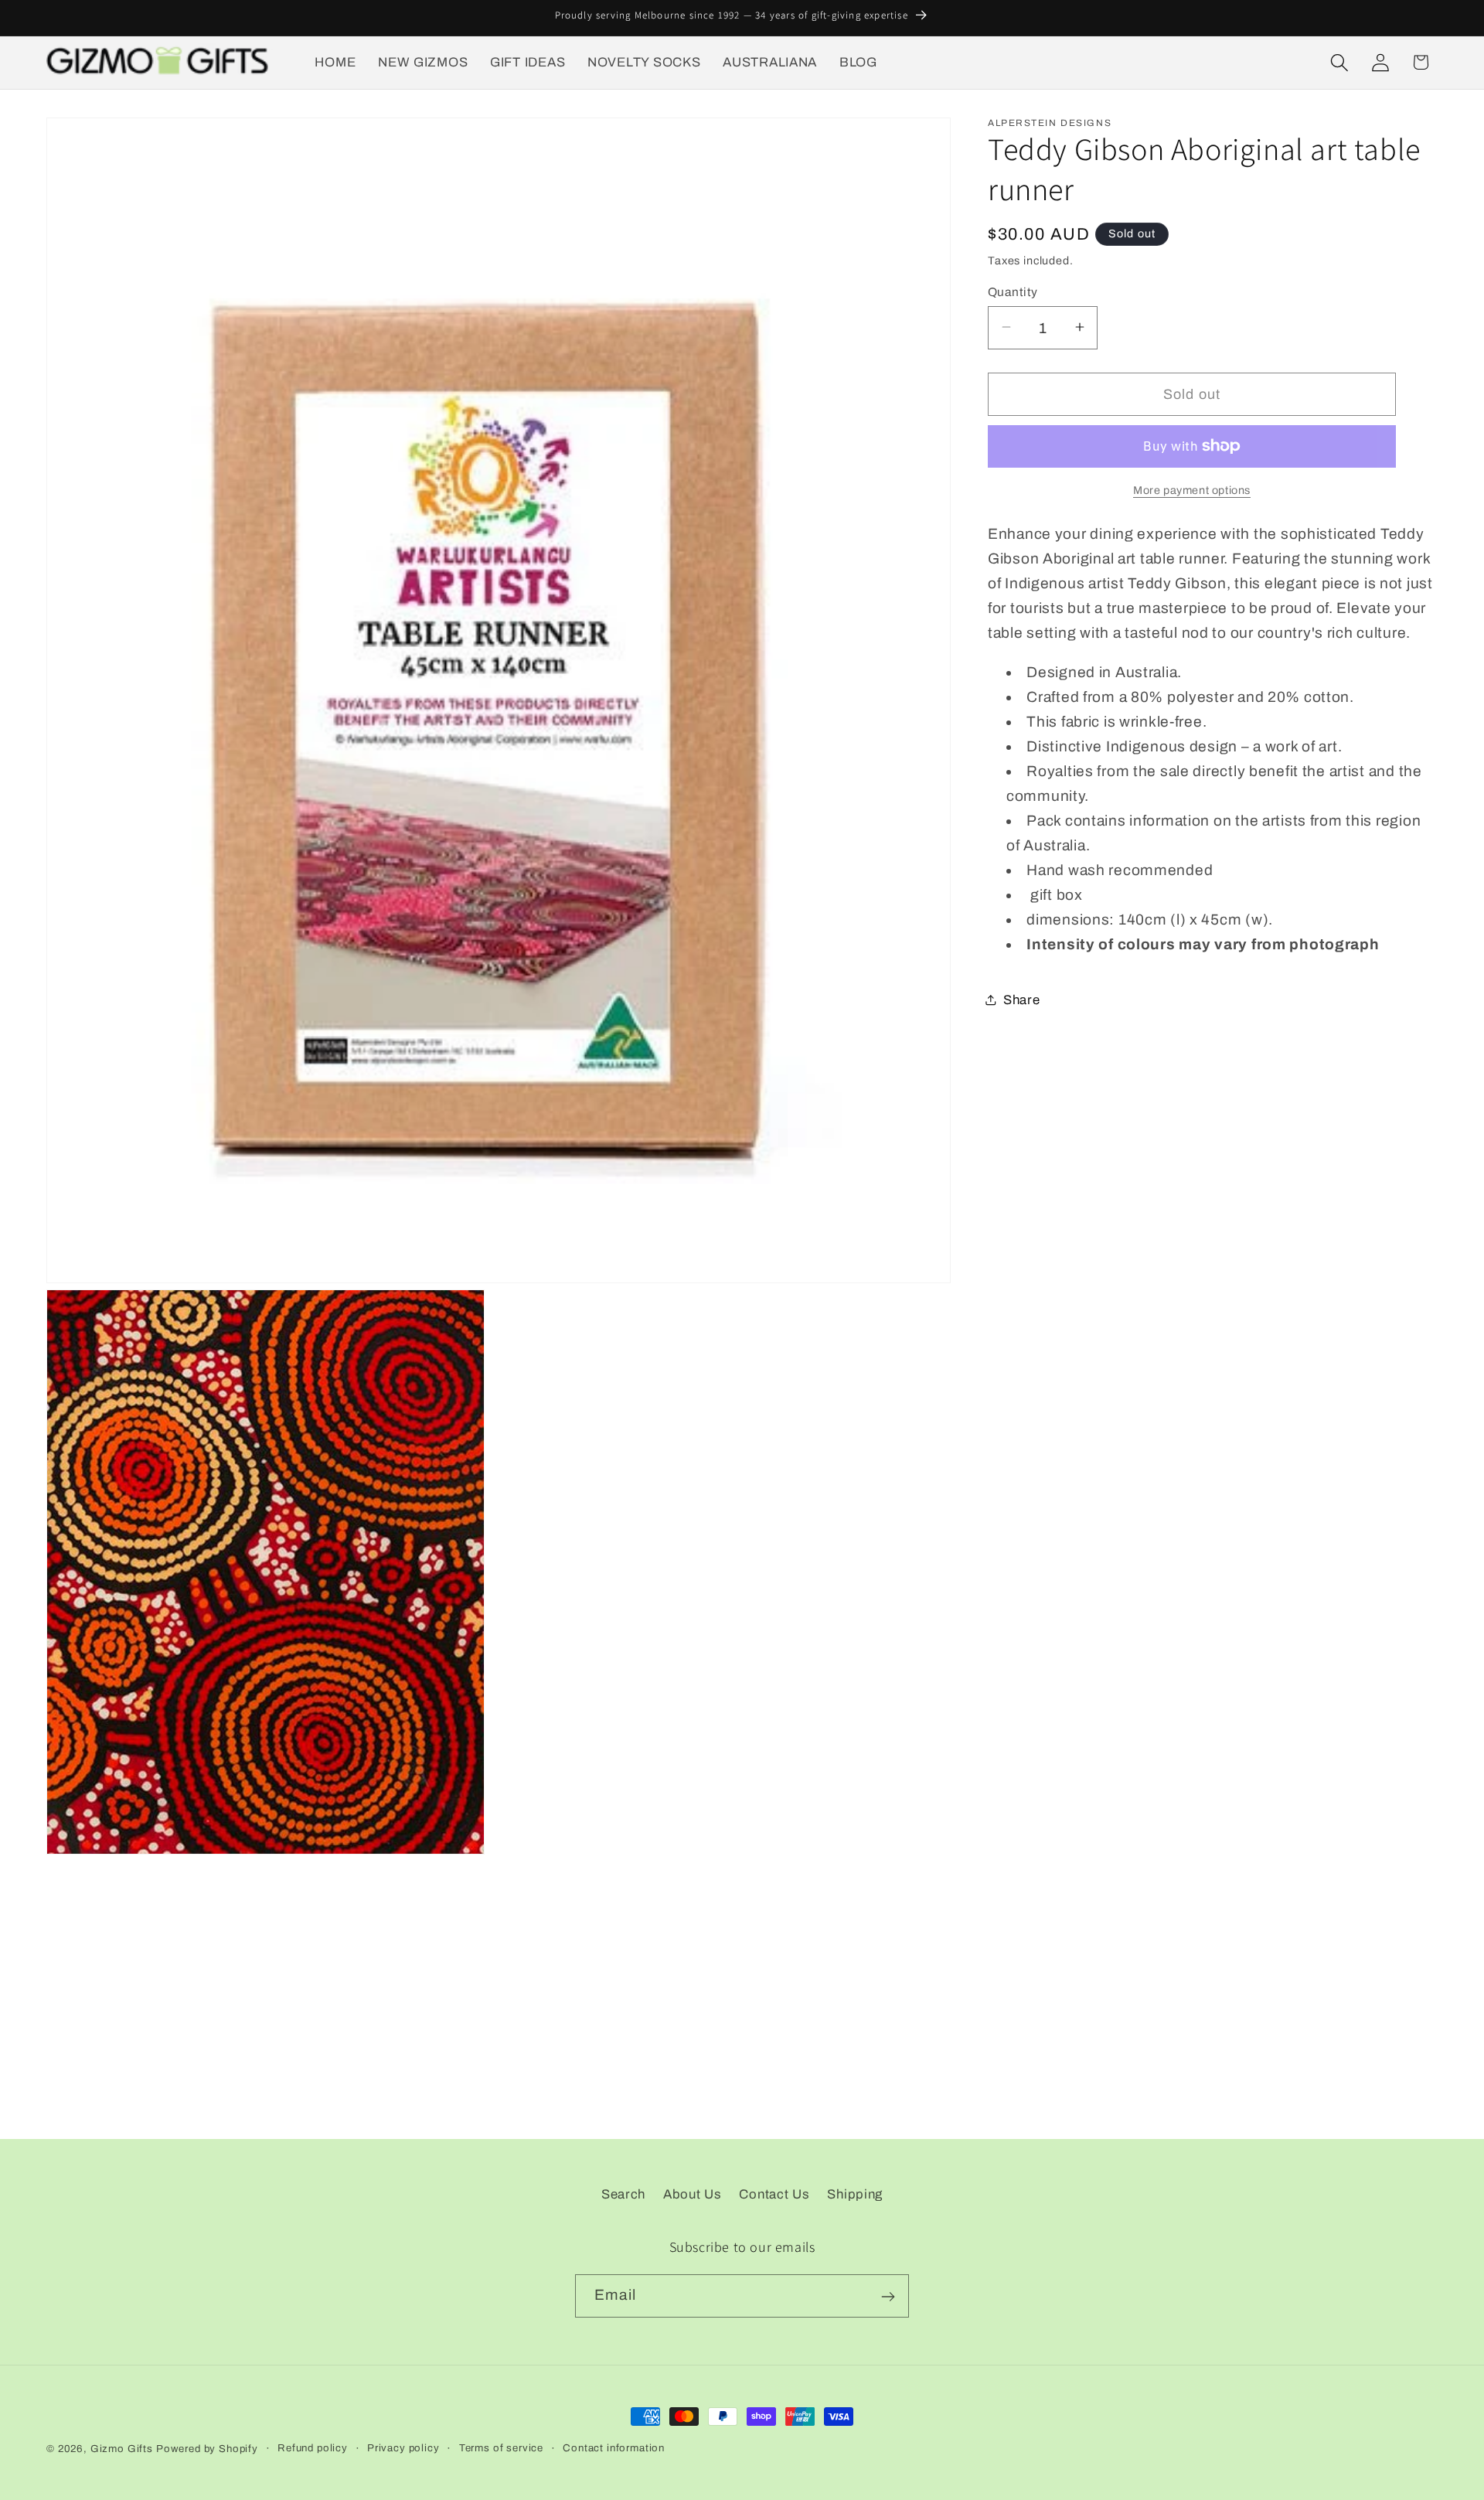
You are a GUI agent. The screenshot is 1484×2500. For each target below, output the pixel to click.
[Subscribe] (888, 2297)
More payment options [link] (1192, 490)
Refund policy (313, 2447)
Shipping (855, 2194)
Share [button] (1022, 1000)
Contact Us (774, 2194)
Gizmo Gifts (122, 2449)
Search (623, 2194)
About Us (693, 2194)
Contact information (614, 2447)
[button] (1339, 62)
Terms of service (501, 2447)
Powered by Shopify (207, 2449)
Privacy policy (403, 2447)
